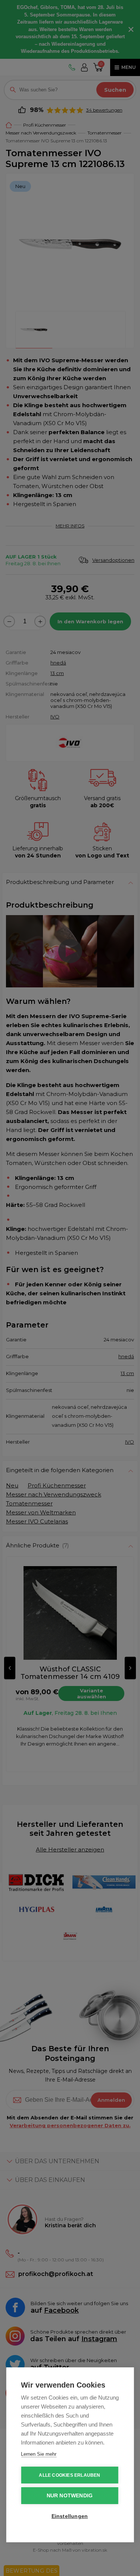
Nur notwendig (70, 2496)
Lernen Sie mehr (39, 2454)
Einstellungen (70, 2516)
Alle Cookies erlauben (69, 2475)
